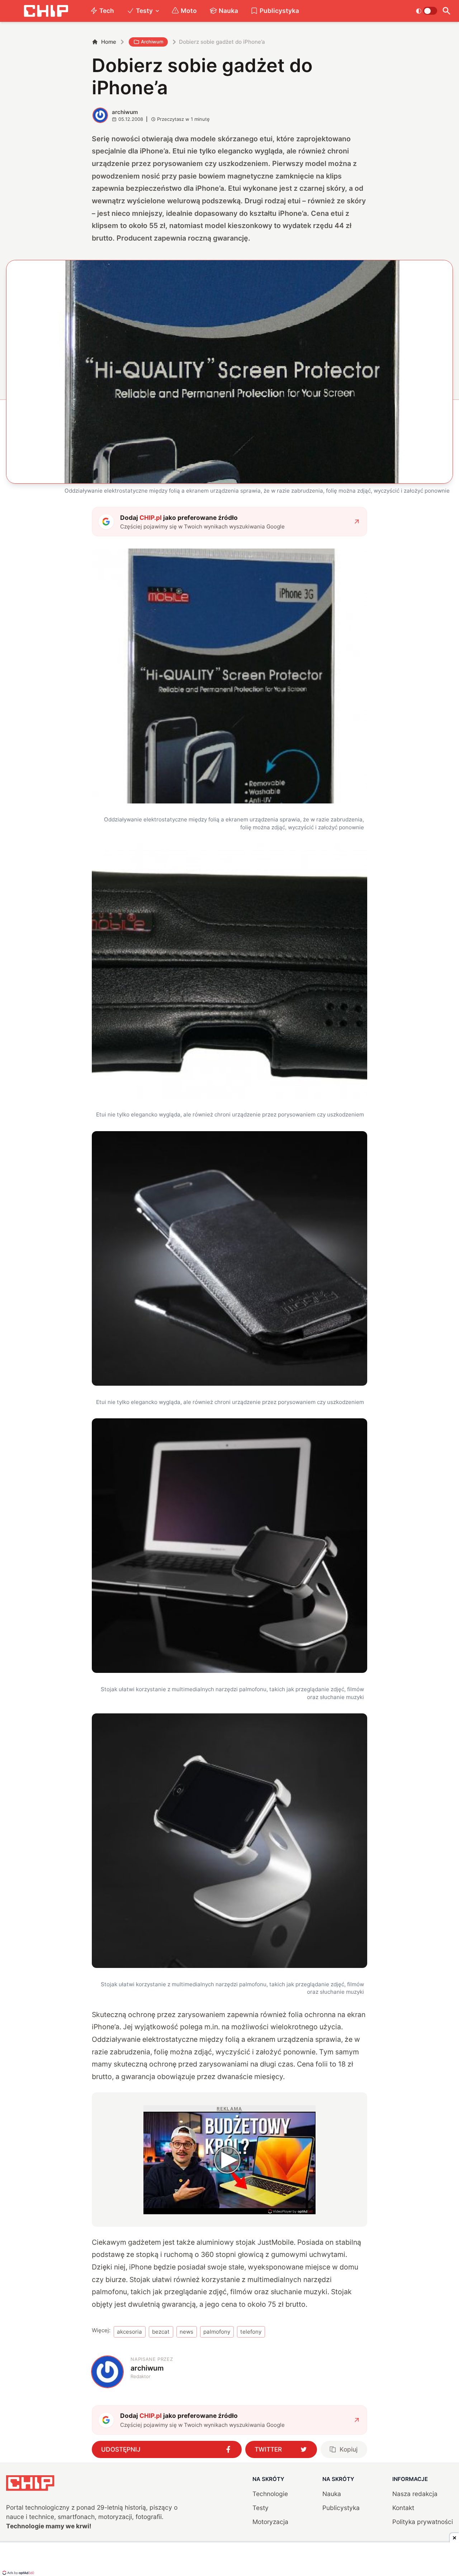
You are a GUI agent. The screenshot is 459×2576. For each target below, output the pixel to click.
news (186, 2332)
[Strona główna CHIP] (46, 11)
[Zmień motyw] (427, 11)
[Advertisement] (229, 2560)
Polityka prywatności (423, 2522)
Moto (189, 11)
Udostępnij (121, 2449)
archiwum (125, 112)
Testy (144, 11)
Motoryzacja (270, 2522)
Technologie (270, 2494)
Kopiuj (349, 2449)
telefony (251, 2332)
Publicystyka (279, 11)
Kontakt (403, 2508)
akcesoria (129, 2332)
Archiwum (152, 42)
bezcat (161, 2332)
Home (109, 42)
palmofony (217, 2332)
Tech (107, 11)
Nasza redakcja (415, 2494)
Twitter (268, 2449)
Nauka (228, 11)
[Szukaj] (447, 11)
